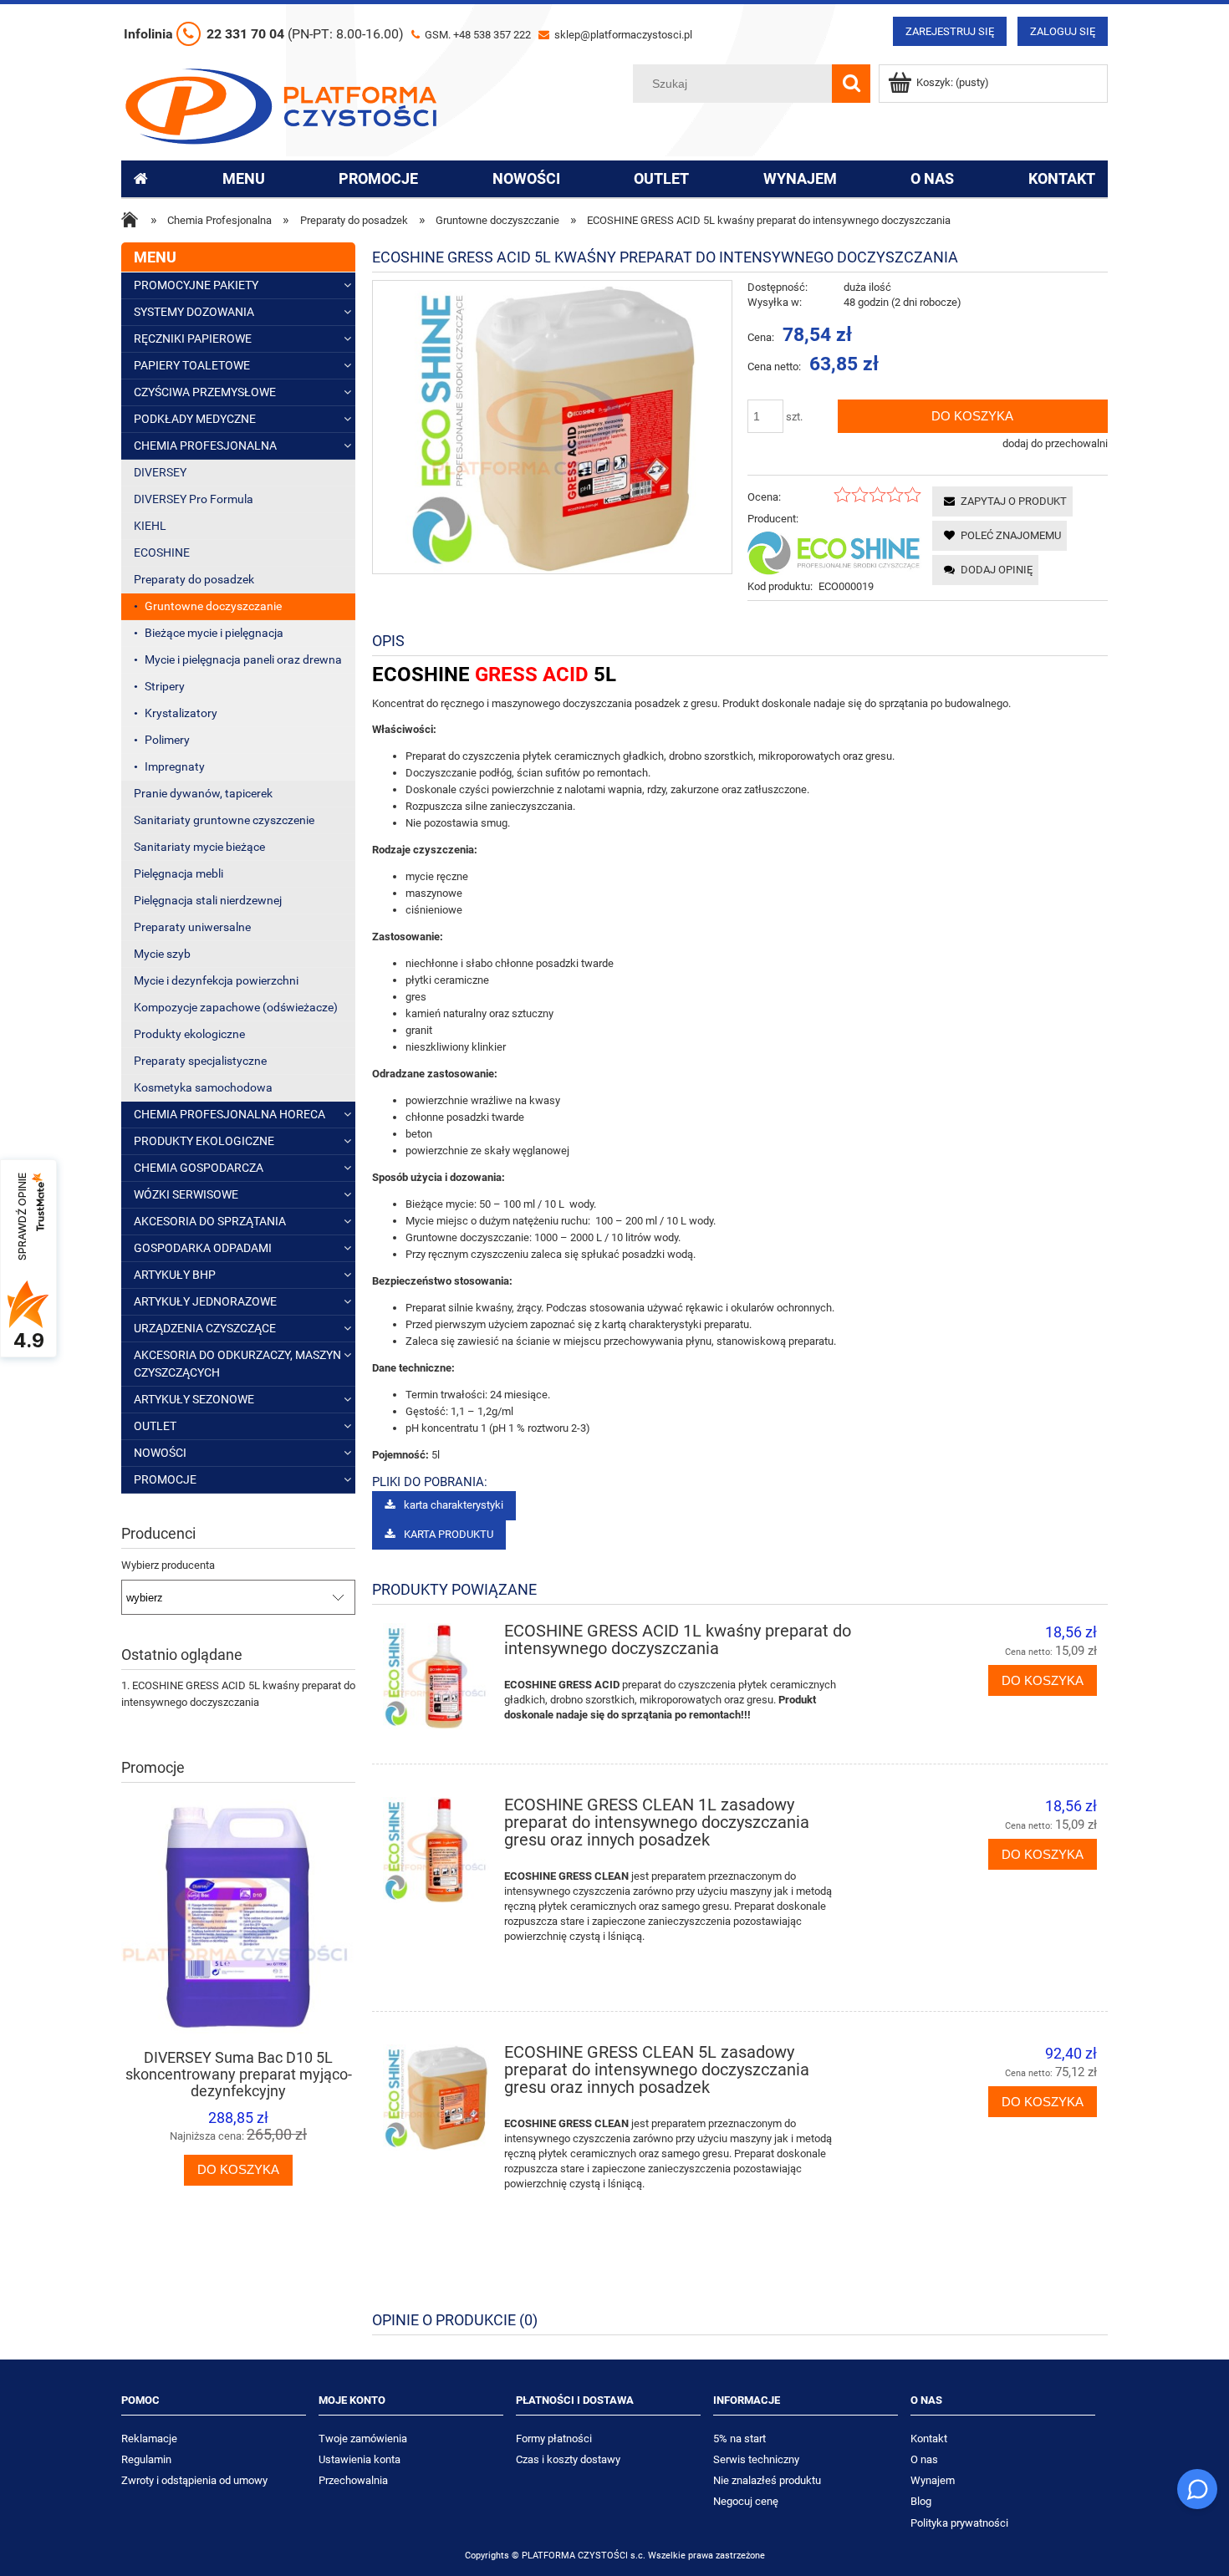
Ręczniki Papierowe (193, 339)
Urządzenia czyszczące (205, 1328)
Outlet (155, 1426)
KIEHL (150, 526)
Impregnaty (175, 766)
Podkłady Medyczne (195, 419)
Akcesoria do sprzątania (210, 1221)
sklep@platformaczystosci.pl (622, 35)
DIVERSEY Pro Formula (194, 499)
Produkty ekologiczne (189, 1034)
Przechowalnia (353, 2480)
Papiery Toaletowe (192, 365)
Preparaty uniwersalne (192, 927)
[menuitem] (244, 179)
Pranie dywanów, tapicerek (203, 793)
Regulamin (146, 2459)
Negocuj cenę (746, 2501)
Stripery (165, 686)
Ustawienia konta (360, 2459)
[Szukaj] (851, 84)
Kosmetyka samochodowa (203, 1087)
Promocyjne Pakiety (196, 285)
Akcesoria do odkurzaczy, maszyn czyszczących (237, 1364)
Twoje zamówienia (363, 2439)
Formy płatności (554, 2439)
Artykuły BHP (175, 1275)
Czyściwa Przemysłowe (205, 392)
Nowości (160, 1453)
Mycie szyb (162, 954)
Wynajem (933, 2480)
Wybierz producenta (168, 1565)
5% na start (739, 2439)
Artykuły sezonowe (194, 1399)
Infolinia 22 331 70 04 (264, 34)
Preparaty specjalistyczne (200, 1061)
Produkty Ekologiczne (204, 1141)
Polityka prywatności (959, 2523)
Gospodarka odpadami (203, 1248)
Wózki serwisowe (186, 1194)
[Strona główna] (281, 104)
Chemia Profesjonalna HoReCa (229, 1114)
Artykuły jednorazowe (205, 1301)
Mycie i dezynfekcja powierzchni (216, 980)
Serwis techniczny (756, 2459)
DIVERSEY (160, 472)
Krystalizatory (181, 713)
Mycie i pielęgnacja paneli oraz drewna (243, 659)
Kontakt (929, 2439)
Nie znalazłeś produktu (767, 2480)
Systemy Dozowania (194, 312)
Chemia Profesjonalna (205, 445)
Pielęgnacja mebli (178, 873)
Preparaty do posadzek (194, 579)
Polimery (167, 740)
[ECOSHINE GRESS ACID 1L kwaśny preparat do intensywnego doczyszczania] (436, 1676)
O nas (924, 2459)
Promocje (165, 1479)
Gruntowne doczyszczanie (213, 606)
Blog (921, 2501)
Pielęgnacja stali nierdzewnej (208, 900)
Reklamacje (149, 2439)
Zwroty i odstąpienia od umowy (194, 2480)
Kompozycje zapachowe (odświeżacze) (236, 1007)
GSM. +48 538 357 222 (477, 35)
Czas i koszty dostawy (568, 2459)
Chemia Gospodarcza (199, 1168)
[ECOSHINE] (834, 552)
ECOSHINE (162, 552)
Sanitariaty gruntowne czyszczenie (224, 820)
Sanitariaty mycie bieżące (199, 847)
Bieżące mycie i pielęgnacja (214, 633)
